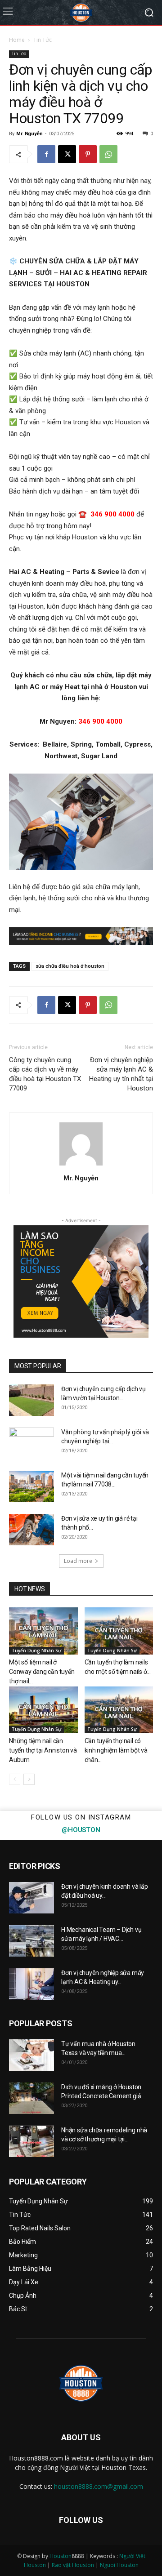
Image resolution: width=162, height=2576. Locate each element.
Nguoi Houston (119, 2565)
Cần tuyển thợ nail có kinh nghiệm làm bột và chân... (116, 1750)
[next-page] (29, 1779)
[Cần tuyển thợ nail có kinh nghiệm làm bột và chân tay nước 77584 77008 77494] (119, 1710)
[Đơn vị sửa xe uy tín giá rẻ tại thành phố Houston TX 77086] (31, 1530)
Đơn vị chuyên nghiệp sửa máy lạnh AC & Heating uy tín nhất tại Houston (121, 1074)
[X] (67, 154)
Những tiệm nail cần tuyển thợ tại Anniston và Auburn (43, 1750)
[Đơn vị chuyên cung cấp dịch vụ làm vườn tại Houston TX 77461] (31, 1400)
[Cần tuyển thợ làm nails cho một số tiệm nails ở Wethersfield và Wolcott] (119, 1631)
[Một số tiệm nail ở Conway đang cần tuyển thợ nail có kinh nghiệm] (43, 1631)
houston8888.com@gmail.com (99, 2486)
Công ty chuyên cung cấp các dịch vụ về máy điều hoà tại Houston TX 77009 (45, 1074)
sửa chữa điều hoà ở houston (70, 966)
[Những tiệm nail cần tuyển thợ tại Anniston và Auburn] (43, 1710)
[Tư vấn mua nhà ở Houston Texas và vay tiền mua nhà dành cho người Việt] (31, 2055)
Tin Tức (43, 40)
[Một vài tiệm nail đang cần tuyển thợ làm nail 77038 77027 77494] (31, 1486)
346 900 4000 (112, 514)
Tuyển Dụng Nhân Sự (36, 1651)
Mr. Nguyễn (29, 134)
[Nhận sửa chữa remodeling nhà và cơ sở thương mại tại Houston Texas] (31, 2141)
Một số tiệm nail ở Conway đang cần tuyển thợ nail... (42, 1672)
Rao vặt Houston (73, 2565)
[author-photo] (81, 1166)
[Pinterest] (88, 154)
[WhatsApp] (108, 154)
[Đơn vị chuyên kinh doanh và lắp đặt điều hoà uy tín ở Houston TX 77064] (31, 1898)
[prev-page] (15, 1779)
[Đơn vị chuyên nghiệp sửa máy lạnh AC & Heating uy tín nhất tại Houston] (31, 1984)
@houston (81, 1830)
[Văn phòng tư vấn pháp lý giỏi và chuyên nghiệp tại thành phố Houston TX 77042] (31, 1443)
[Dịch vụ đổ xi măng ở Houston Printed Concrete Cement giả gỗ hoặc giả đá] (31, 2098)
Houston (61, 2556)
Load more (78, 1561)
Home (17, 40)
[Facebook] (46, 154)
